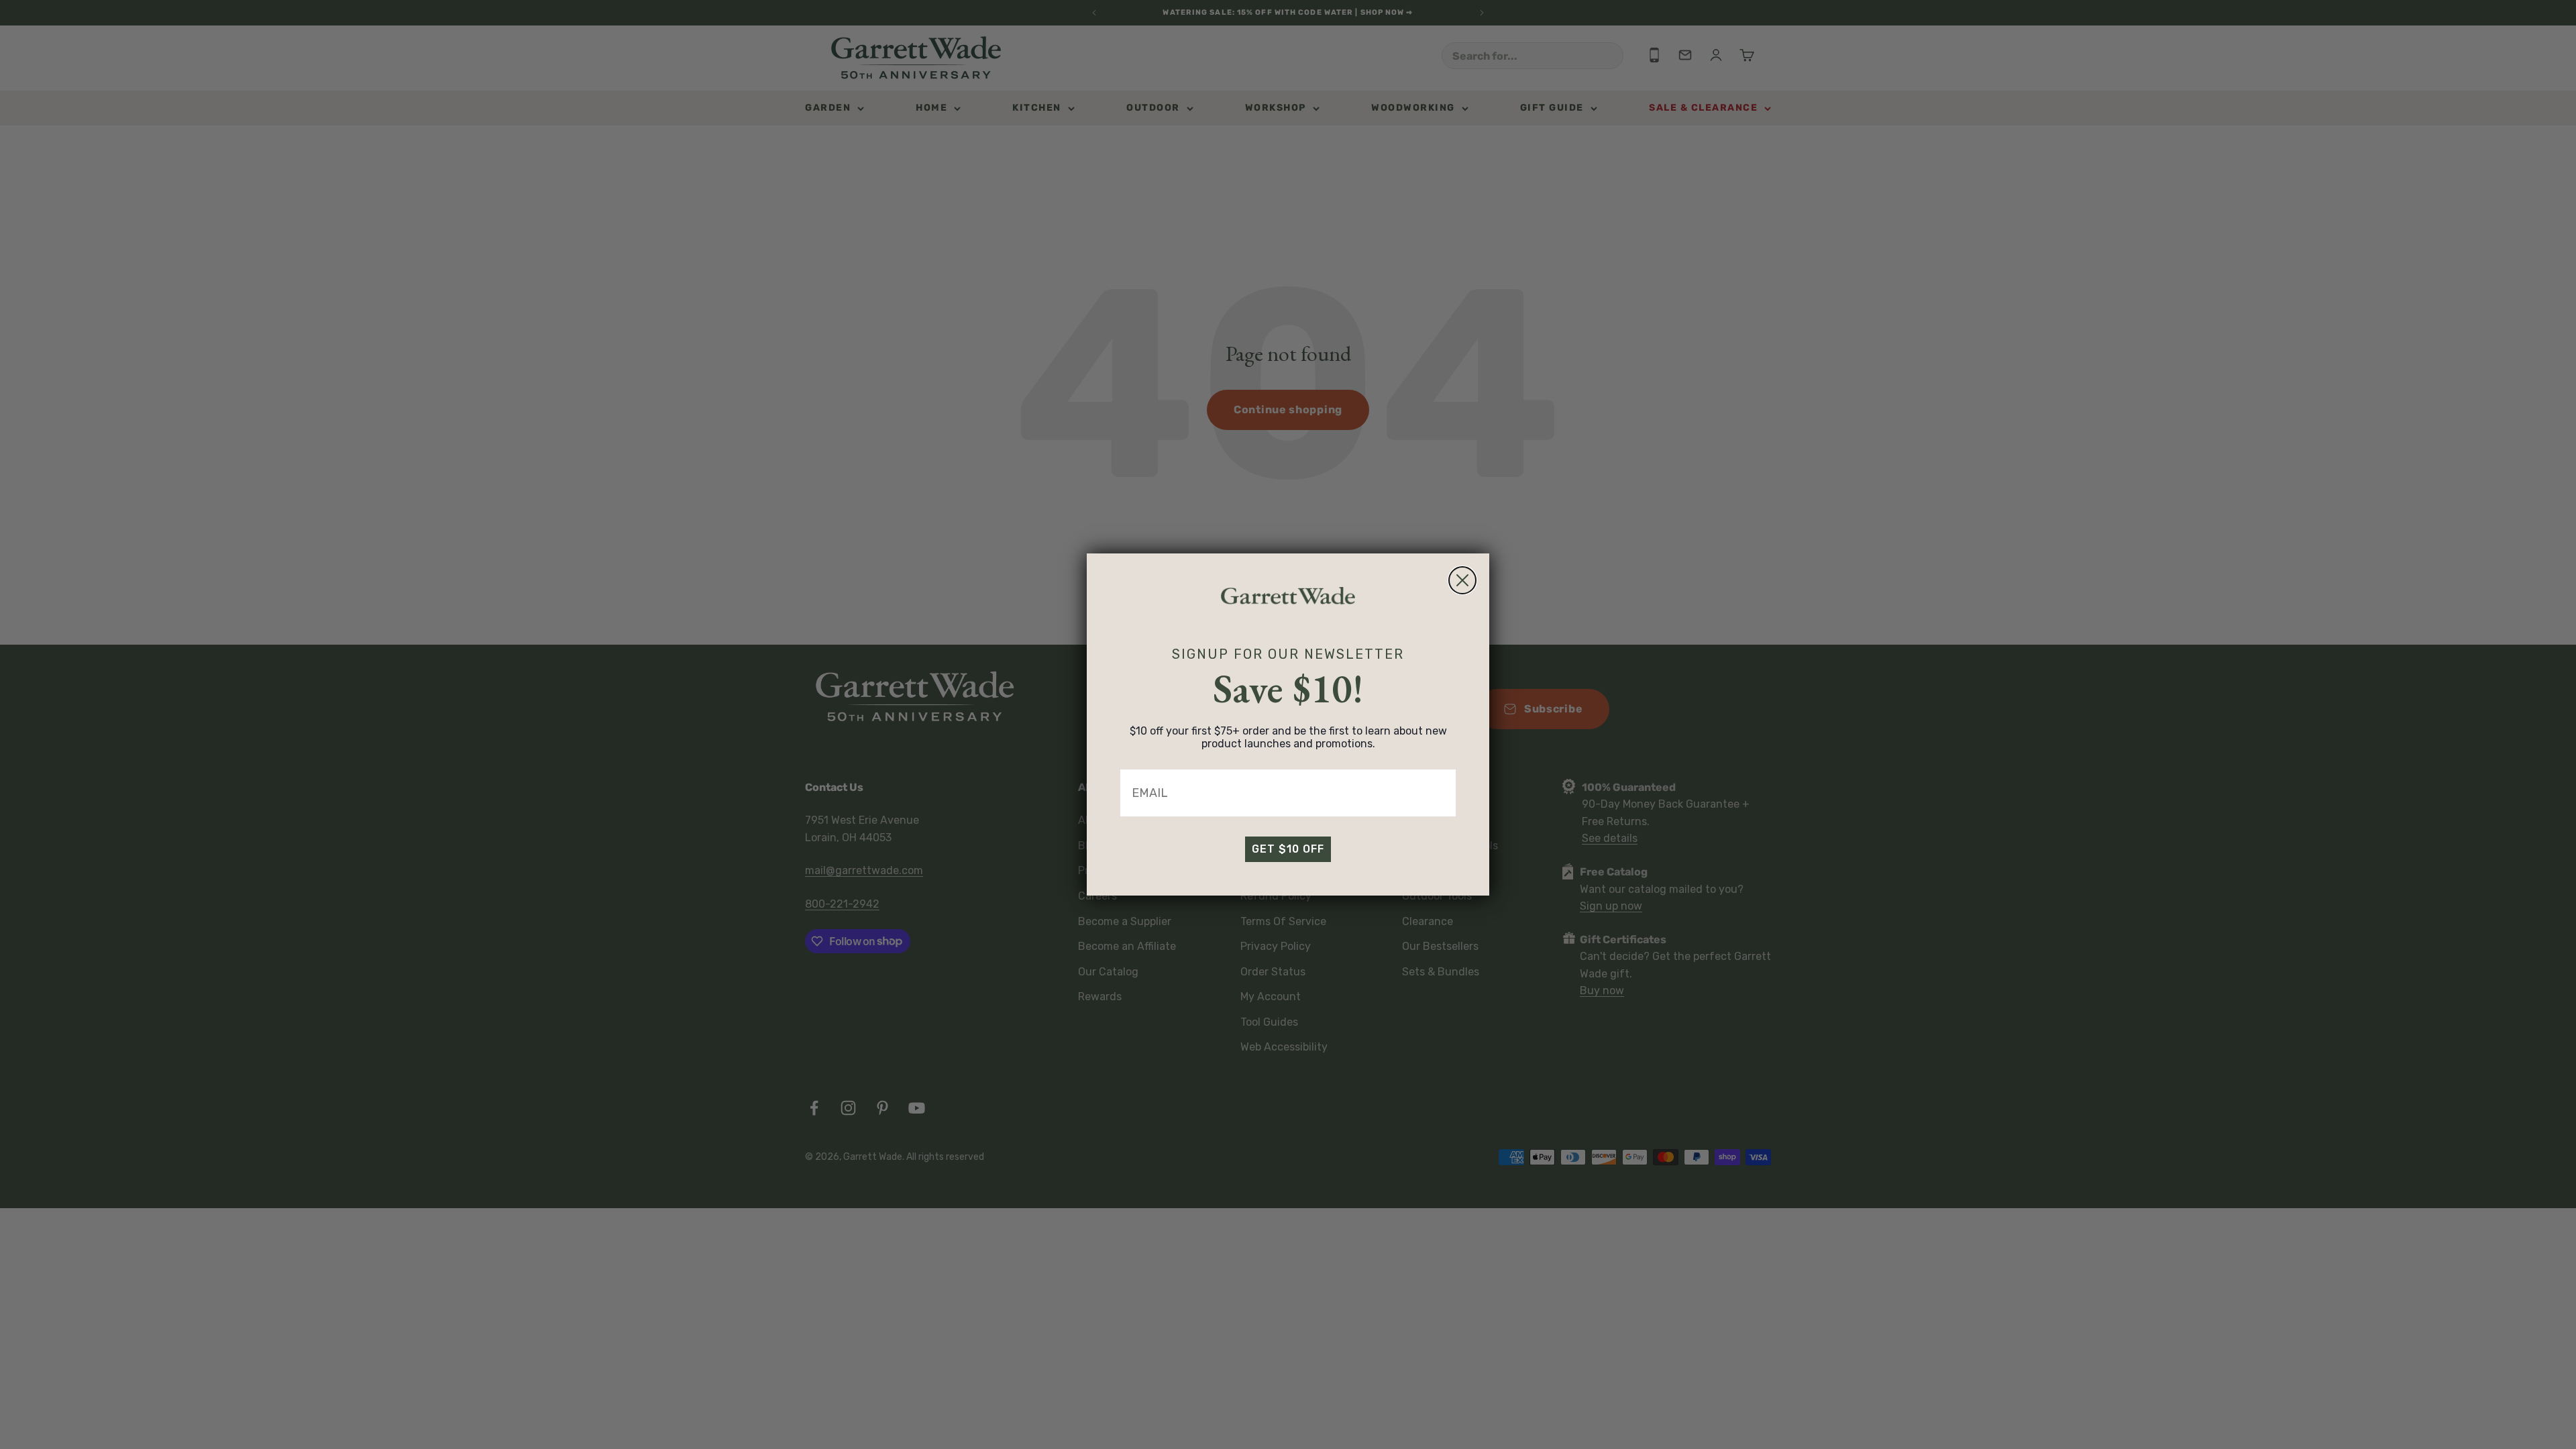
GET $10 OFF (1288, 849)
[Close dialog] (1462, 580)
